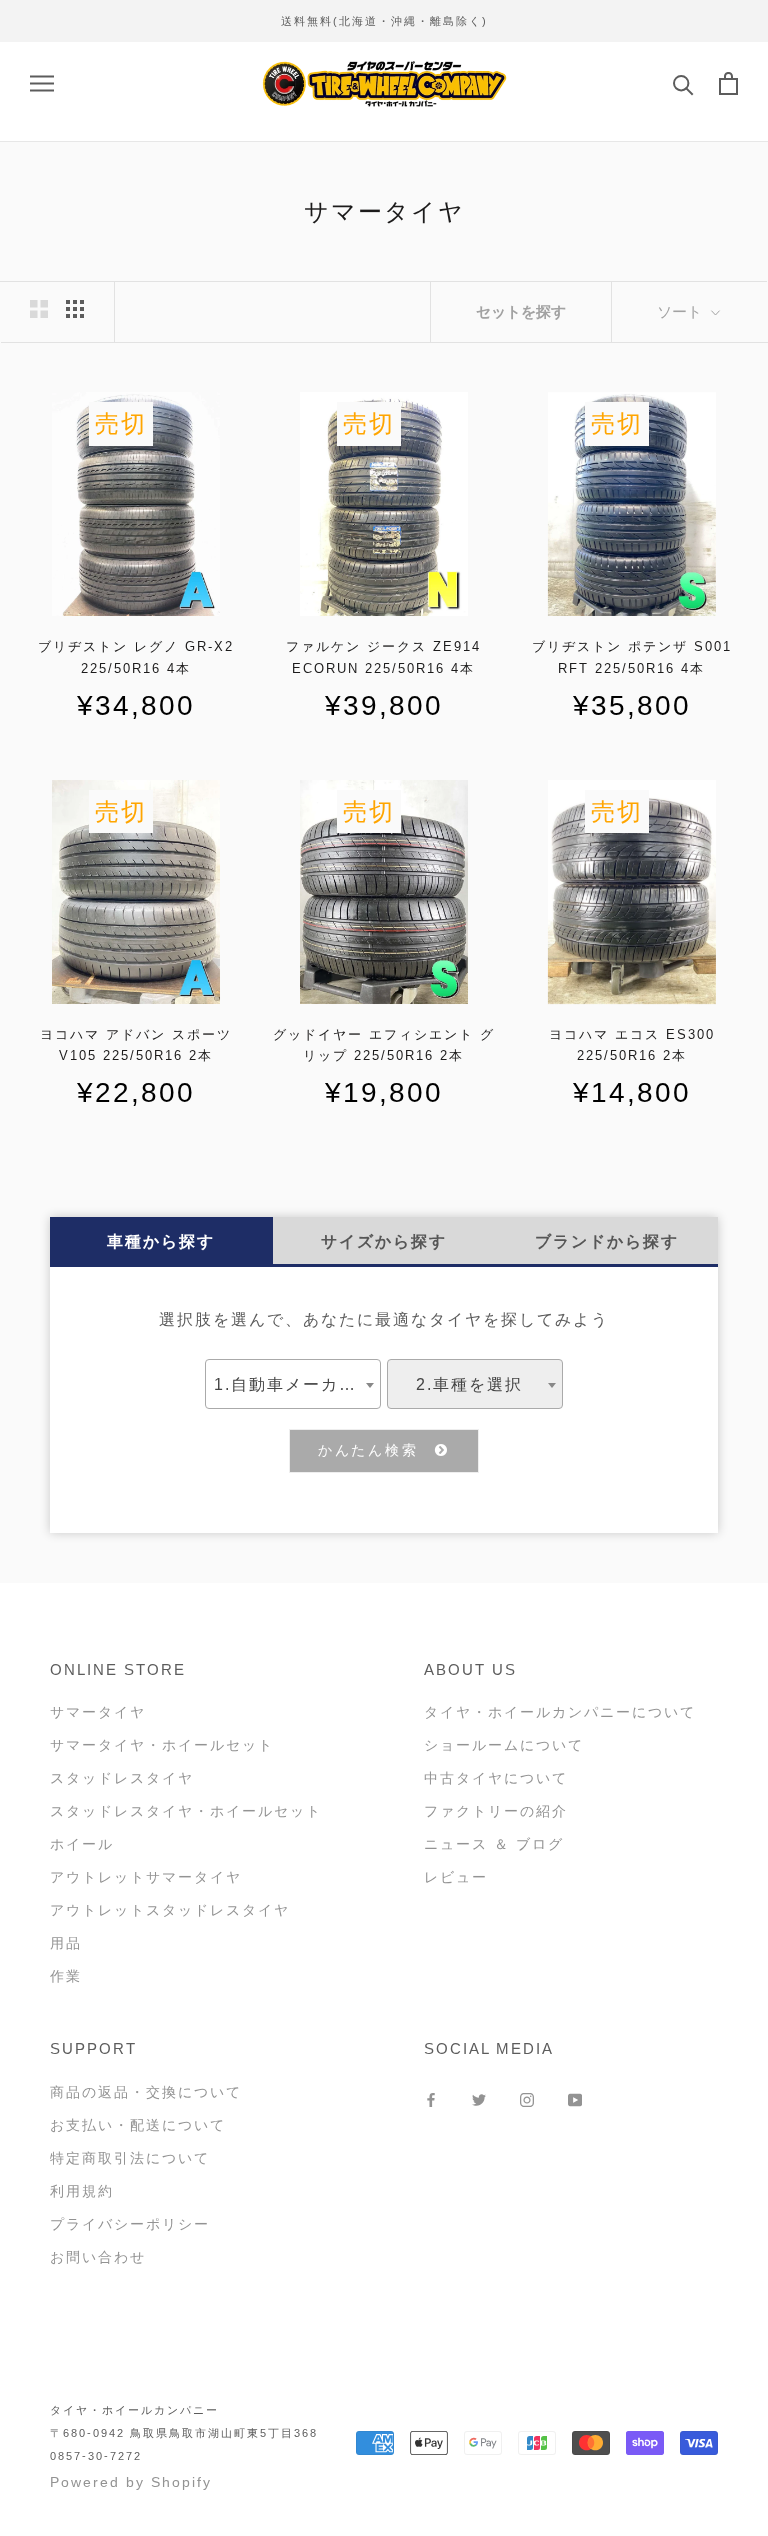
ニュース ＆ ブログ (494, 1844)
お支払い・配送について (138, 2125)
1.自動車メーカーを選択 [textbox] (297, 1384)
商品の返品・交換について (146, 2092)
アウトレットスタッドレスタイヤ (170, 1910)
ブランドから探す (607, 1241)
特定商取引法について (130, 2158)
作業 (66, 1976)
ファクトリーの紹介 (496, 1811)
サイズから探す (384, 1241)
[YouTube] (575, 2099)
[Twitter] (479, 2099)
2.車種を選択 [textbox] (469, 1384)
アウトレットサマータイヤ (146, 1877)
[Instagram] (527, 2099)
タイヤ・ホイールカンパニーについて (560, 1712)
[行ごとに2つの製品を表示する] (39, 309)
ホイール (82, 1844)
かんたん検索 (377, 1450)
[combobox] (293, 1384)
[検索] (683, 83)
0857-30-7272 (96, 2456)
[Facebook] (431, 2099)
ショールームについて (504, 1745)
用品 (66, 1943)
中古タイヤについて (496, 1778)
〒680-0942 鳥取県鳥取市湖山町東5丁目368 (184, 2433)
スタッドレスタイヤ (122, 1778)
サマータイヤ (98, 1712)
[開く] (42, 83)
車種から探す (161, 1241)
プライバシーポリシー (130, 2224)
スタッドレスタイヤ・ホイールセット (186, 1811)
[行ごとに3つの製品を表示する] (75, 309)
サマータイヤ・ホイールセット (162, 1745)
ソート (681, 311)
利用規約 (82, 2191)
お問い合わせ (98, 2257)
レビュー (456, 1877)
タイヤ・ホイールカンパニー (134, 2410)
